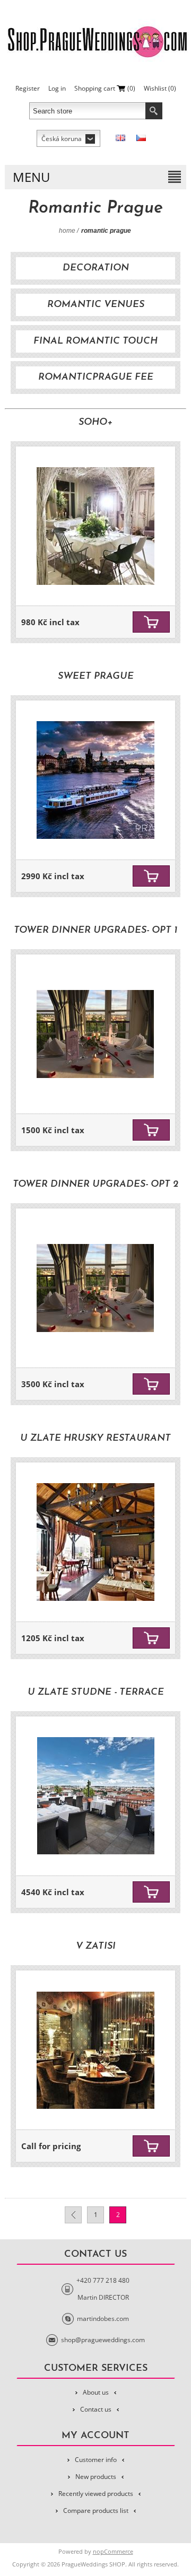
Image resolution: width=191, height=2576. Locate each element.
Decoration (96, 268)
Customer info (96, 2460)
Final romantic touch (95, 341)
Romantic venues (96, 305)
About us (96, 2392)
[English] (120, 138)
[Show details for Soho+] (95, 526)
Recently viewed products (96, 2494)
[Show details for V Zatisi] (95, 2050)
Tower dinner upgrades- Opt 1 (95, 931)
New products (96, 2477)
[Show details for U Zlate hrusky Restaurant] (95, 1542)
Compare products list (96, 2511)
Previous (73, 2215)
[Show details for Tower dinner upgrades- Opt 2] (95, 1288)
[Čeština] (141, 138)
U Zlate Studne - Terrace (96, 1693)
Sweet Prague (96, 677)
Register (28, 88)
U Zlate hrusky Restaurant (95, 1439)
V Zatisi (96, 1947)
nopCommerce (113, 2551)
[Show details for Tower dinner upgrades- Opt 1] (95, 1034)
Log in (57, 88)
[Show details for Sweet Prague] (95, 780)
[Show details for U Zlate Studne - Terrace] (95, 1796)
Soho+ (95, 423)
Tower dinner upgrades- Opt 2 (95, 1185)
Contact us (96, 2409)
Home (67, 231)
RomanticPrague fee (96, 378)
